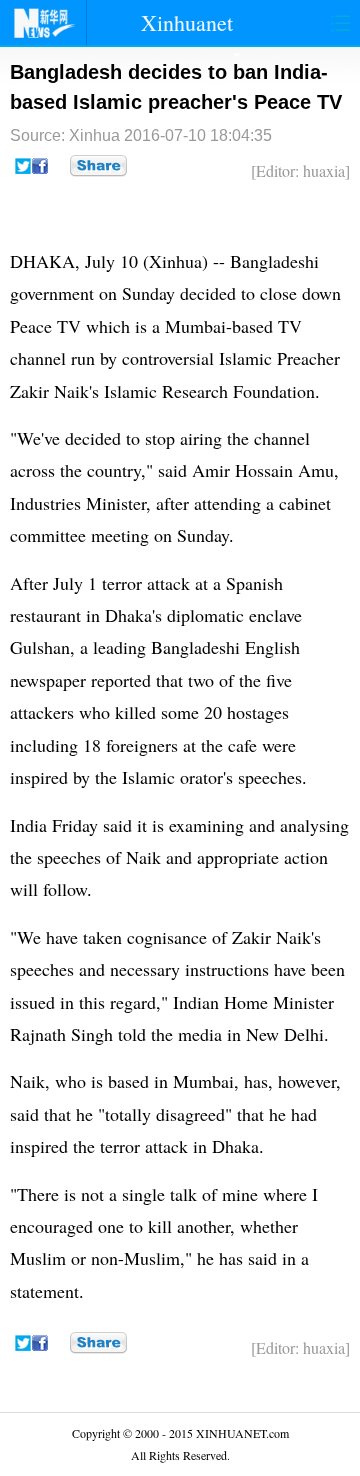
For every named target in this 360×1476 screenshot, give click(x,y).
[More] (98, 166)
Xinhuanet (187, 22)
